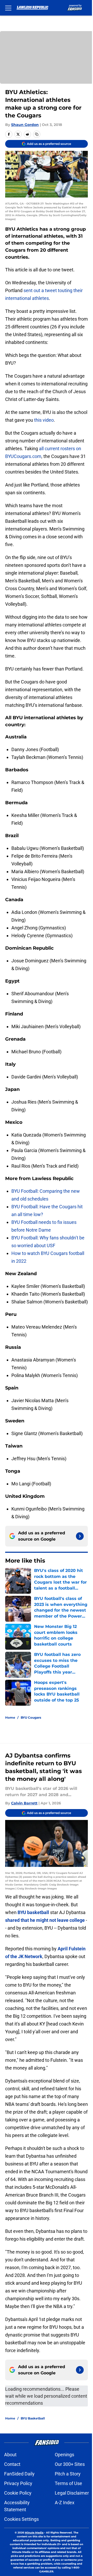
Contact (12, 2464)
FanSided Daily (19, 2474)
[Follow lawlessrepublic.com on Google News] (80, 1536)
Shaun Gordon (25, 125)
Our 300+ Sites (70, 2464)
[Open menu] (8, 8)
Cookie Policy (18, 2493)
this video (44, 420)
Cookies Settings (21, 2519)
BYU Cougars (31, 1717)
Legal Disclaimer (72, 2493)
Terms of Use (68, 2483)
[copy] (37, 134)
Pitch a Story (68, 2474)
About (10, 2455)
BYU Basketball (33, 2418)
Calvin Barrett (24, 1803)
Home (10, 1717)
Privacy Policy (18, 2483)
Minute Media (34, 2533)
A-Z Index (65, 2503)
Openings (64, 2455)
